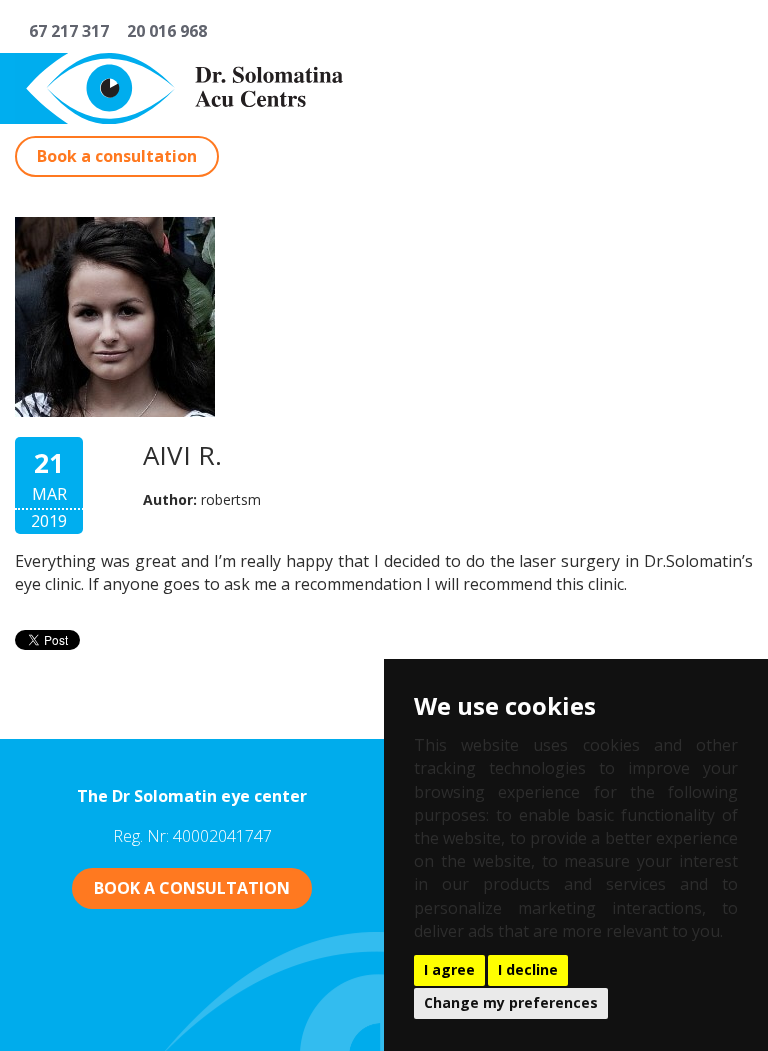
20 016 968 (163, 31)
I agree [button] (449, 969)
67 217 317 (65, 31)
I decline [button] (528, 969)
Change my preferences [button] (511, 1002)
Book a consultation (117, 156)
